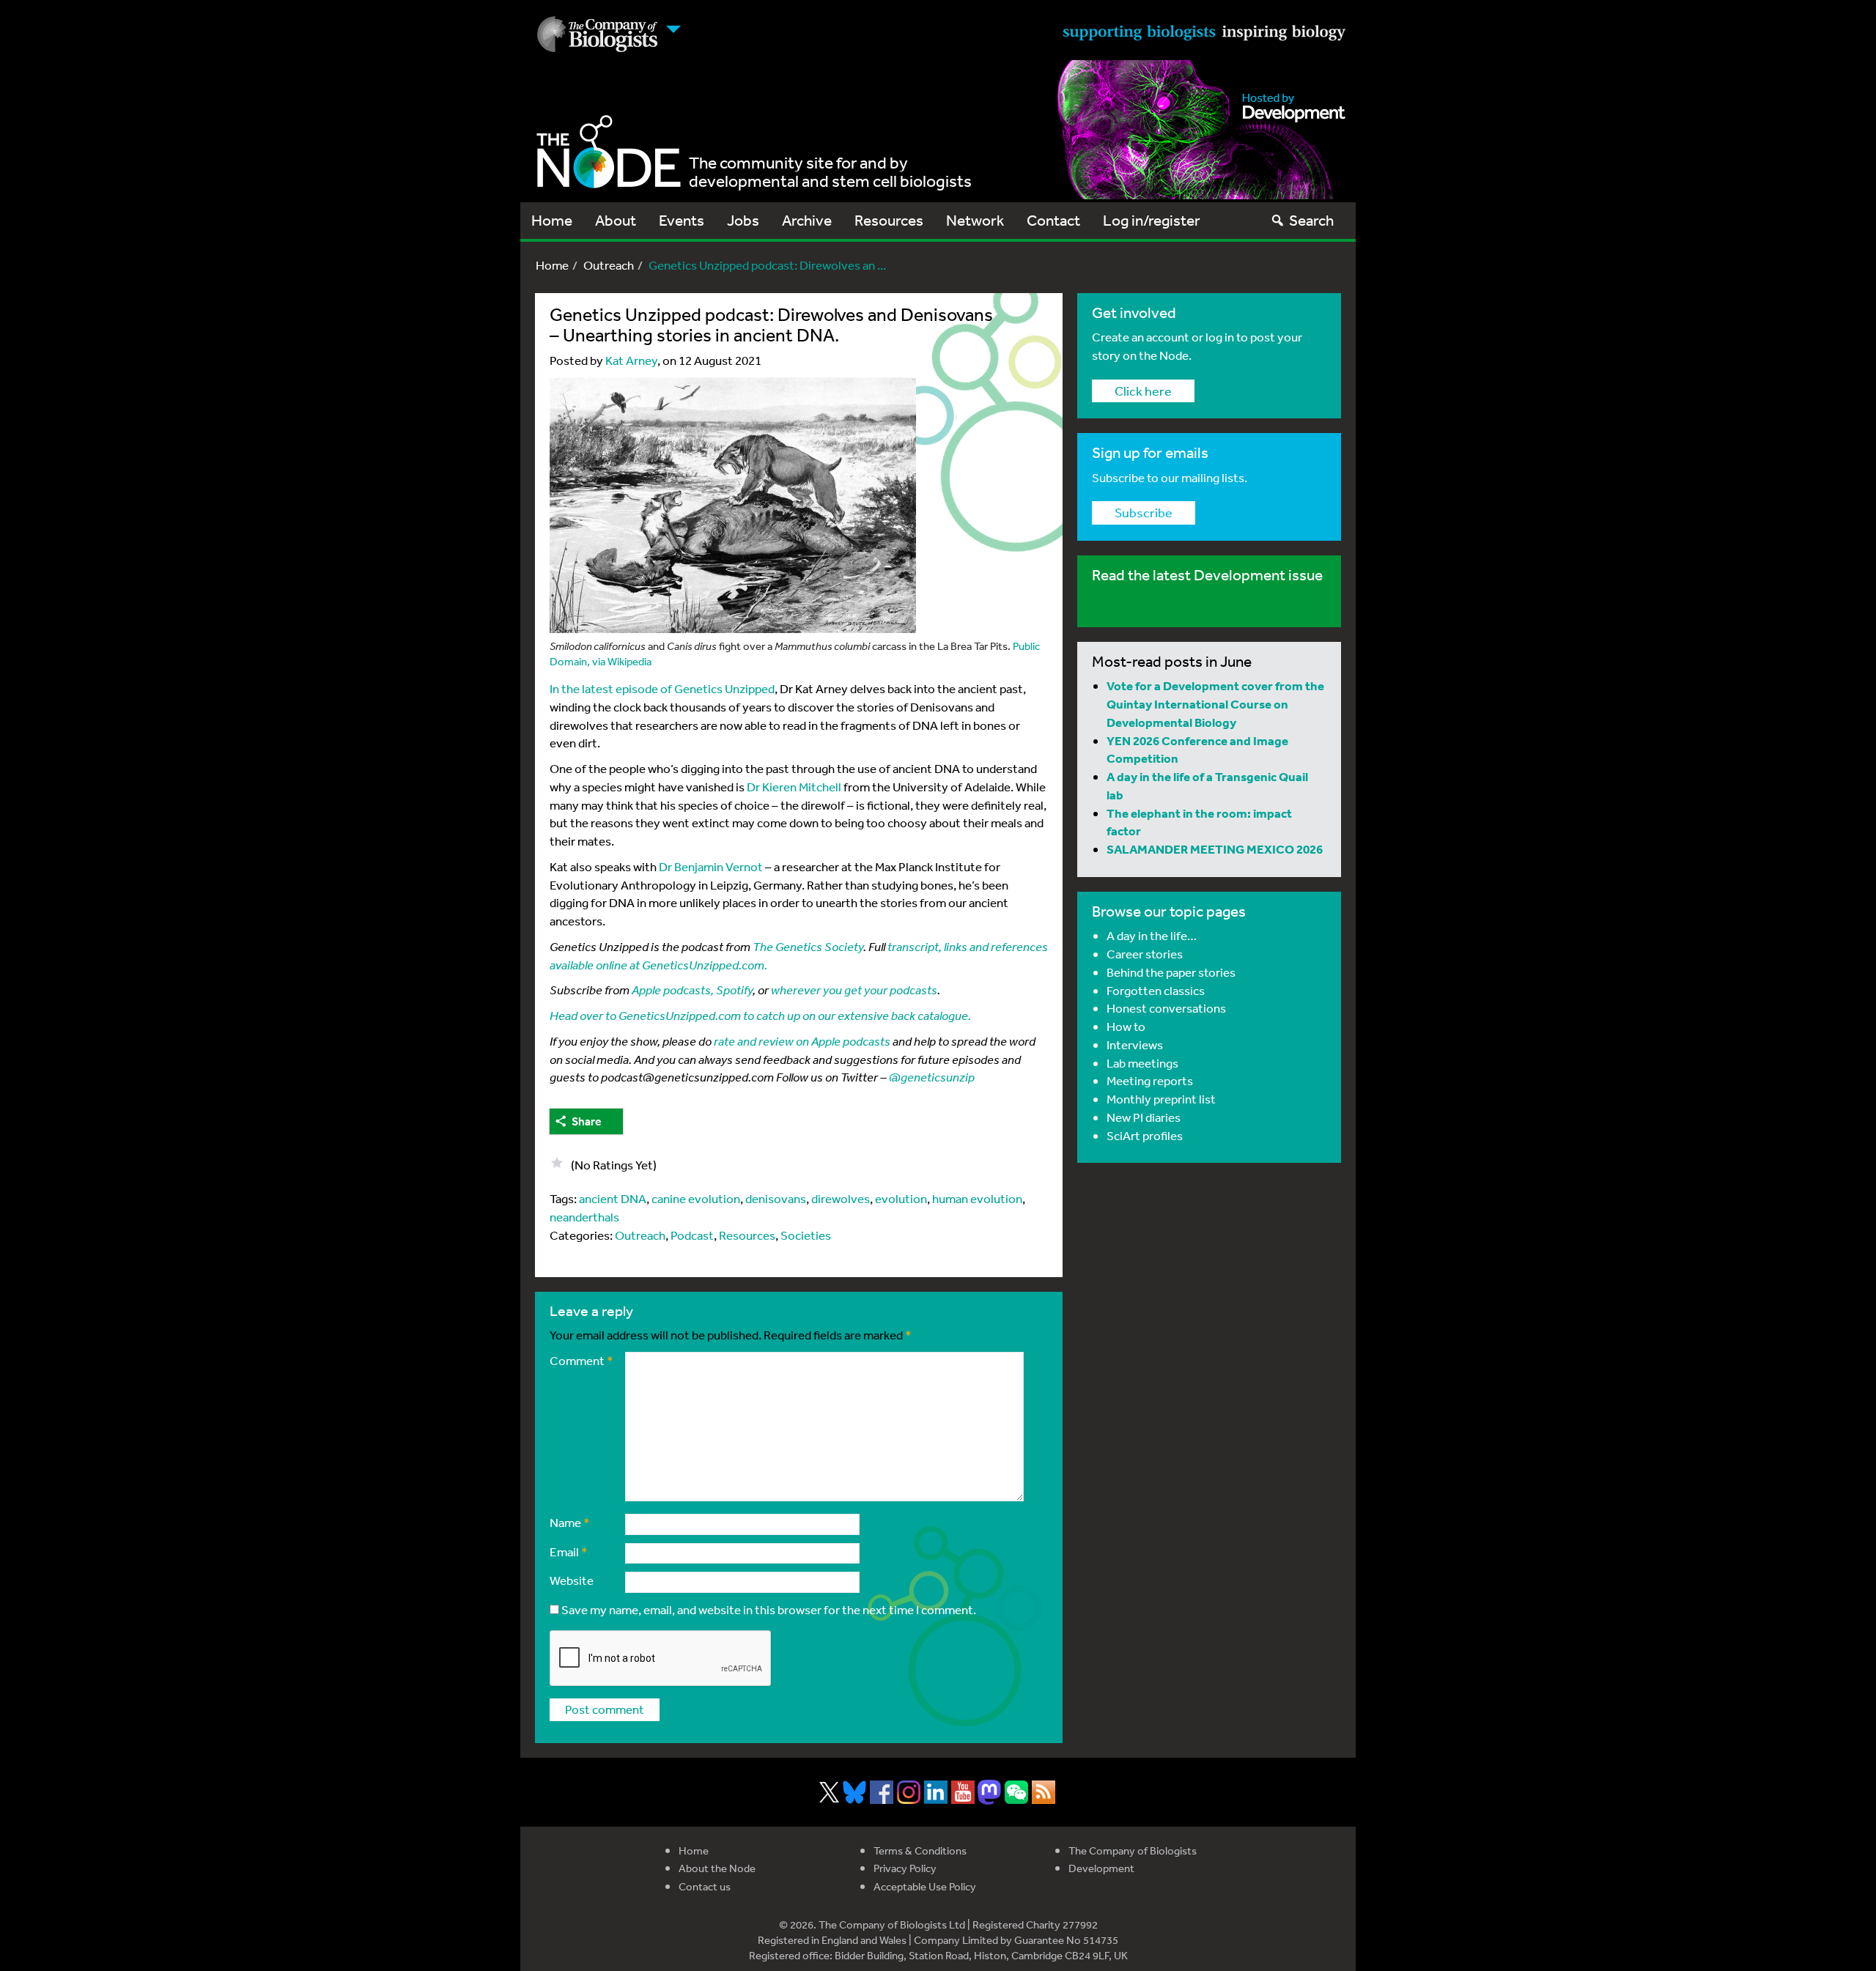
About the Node (717, 1868)
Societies (806, 1235)
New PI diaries (1144, 1117)
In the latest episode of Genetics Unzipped (662, 688)
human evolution (977, 1198)
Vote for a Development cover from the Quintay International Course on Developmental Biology (1215, 704)
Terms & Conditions (920, 1850)
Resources (889, 220)
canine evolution (696, 1198)
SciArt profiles (1145, 1135)
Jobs (743, 220)
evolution (901, 1198)
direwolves (841, 1198)
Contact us (705, 1886)
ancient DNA (613, 1198)
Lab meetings (1142, 1063)
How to (1126, 1026)
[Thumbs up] (557, 1163)
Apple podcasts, (673, 990)
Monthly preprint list (1161, 1099)
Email (569, 1552)
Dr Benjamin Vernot (711, 866)
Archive (807, 220)
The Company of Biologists (1133, 1850)
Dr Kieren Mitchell (794, 787)
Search (1311, 220)
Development (1101, 1868)
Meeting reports (1150, 1080)
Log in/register (1152, 220)
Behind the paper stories (1171, 972)
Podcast (692, 1235)
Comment (581, 1360)
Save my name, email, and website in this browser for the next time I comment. (769, 1609)
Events (682, 220)
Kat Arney (631, 360)
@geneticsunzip (932, 1077)
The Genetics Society (808, 946)
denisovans (776, 1198)
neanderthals (584, 1217)
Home (552, 220)
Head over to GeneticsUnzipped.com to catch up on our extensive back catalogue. (760, 1015)
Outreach (609, 265)
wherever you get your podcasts (854, 990)
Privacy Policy (905, 1868)
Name (570, 1522)
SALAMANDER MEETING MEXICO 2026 (1215, 849)
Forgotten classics (1156, 990)
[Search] (1278, 220)
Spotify (734, 990)
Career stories (1145, 954)
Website (572, 1580)
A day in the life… (1152, 935)
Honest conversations (1166, 1008)
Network (975, 220)
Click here (1143, 391)
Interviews (1135, 1044)
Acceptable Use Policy (925, 1886)
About (616, 220)
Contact (1053, 220)
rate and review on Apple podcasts (802, 1041)
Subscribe (1144, 512)
